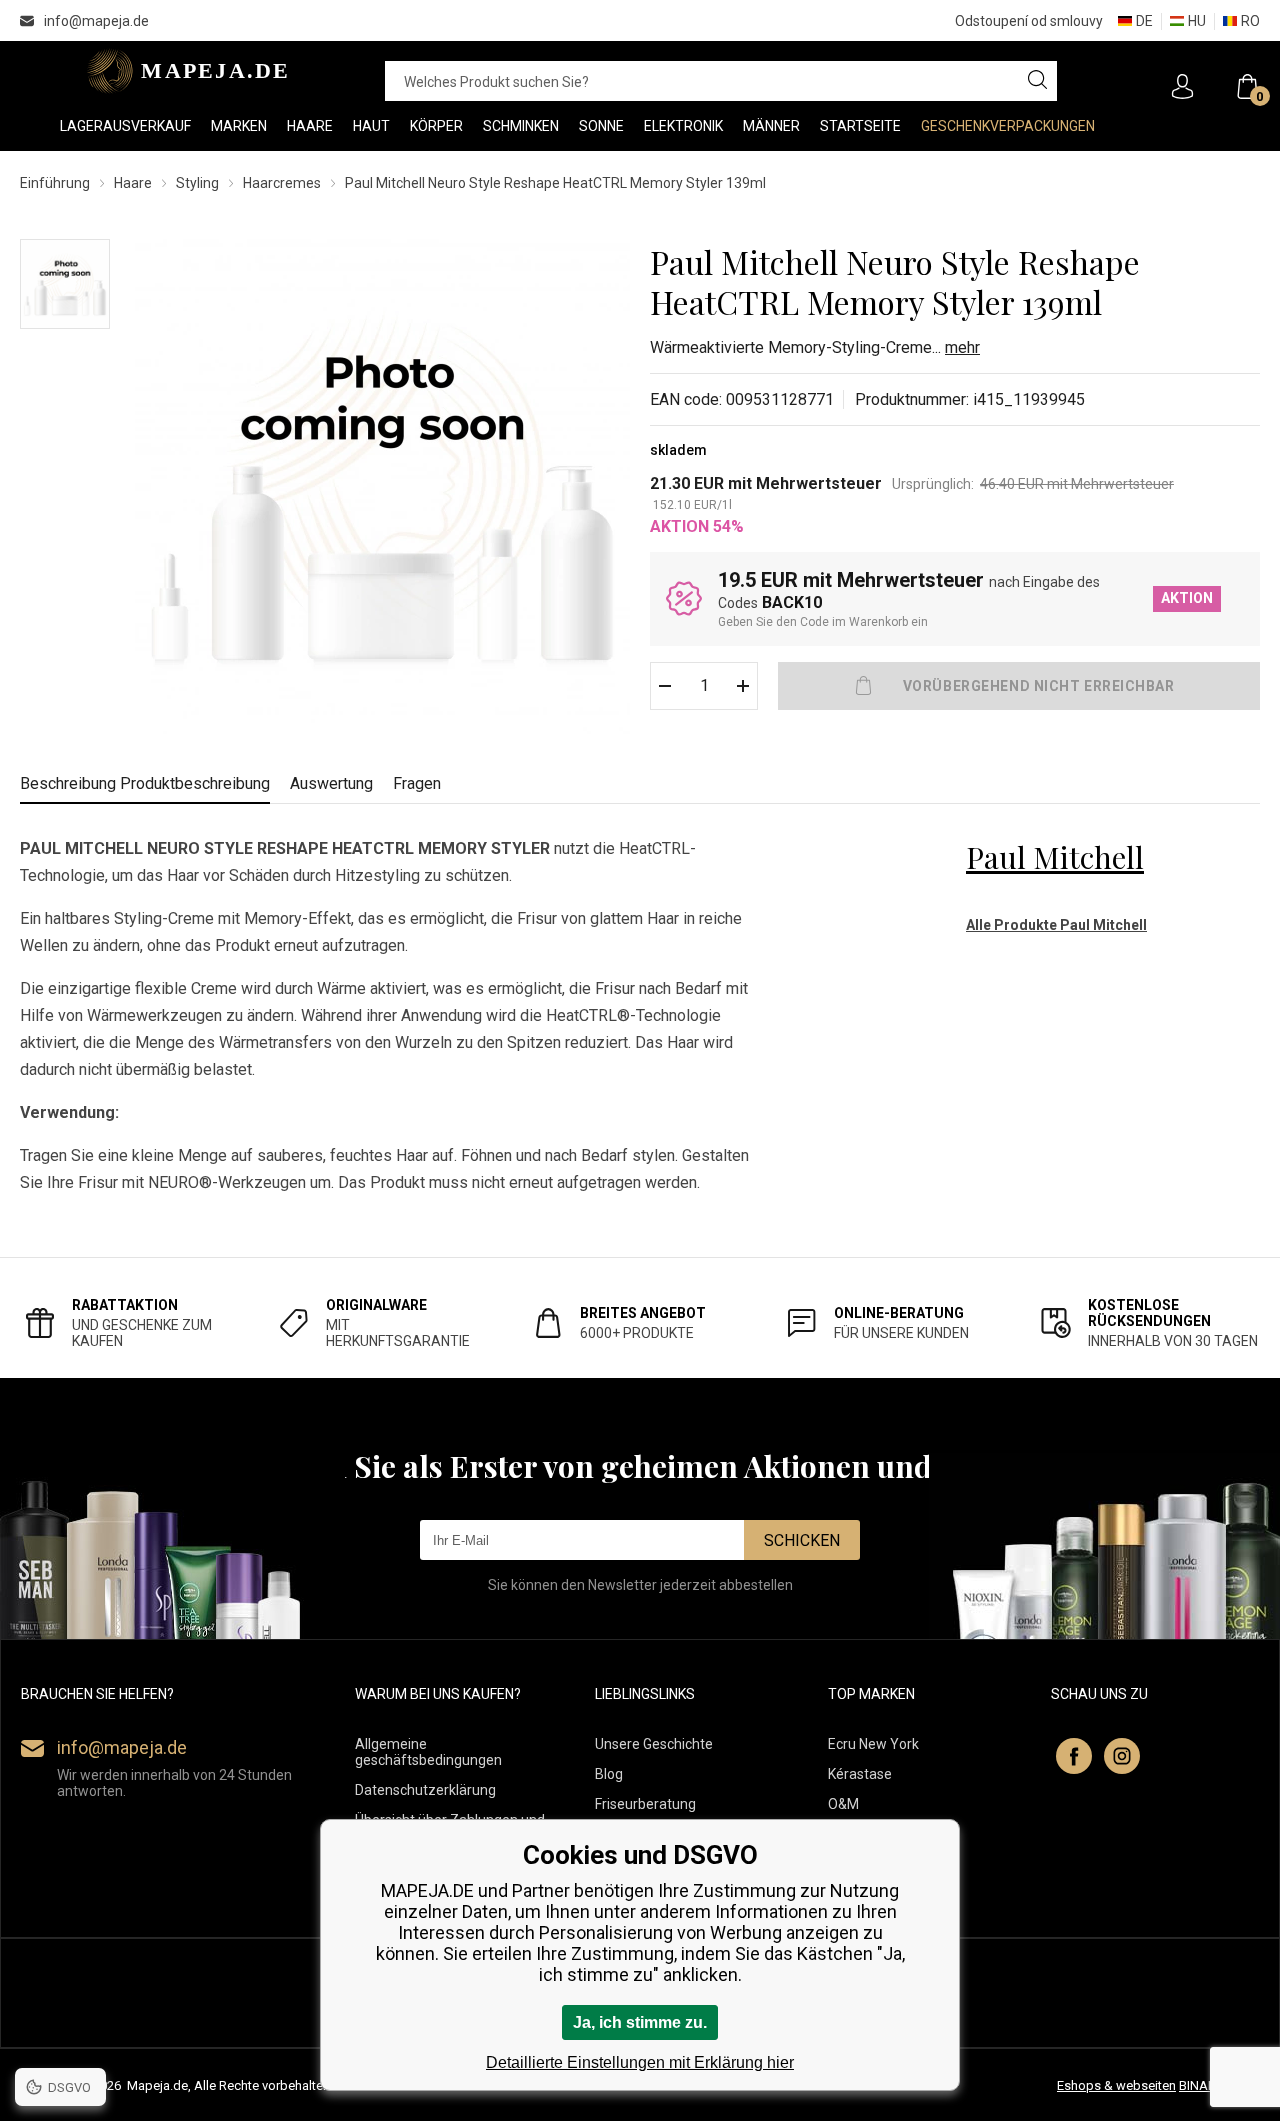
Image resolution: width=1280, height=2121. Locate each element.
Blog (609, 1774)
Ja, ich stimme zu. (640, 2022)
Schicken (802, 1540)
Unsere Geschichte (654, 1744)
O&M (843, 1804)
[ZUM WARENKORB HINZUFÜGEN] (1019, 686)
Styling (197, 183)
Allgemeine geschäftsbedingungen (428, 1752)
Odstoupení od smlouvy (1029, 21)
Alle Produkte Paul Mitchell (1056, 925)
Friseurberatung (645, 1804)
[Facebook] (1074, 1756)
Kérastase (860, 1774)
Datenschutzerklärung (425, 1790)
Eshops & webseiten (1116, 2085)
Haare (133, 183)
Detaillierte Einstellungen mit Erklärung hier (640, 2062)
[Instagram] (1122, 1756)
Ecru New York (873, 1744)
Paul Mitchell (1055, 857)
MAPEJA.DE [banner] (182, 71)
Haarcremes (282, 183)
